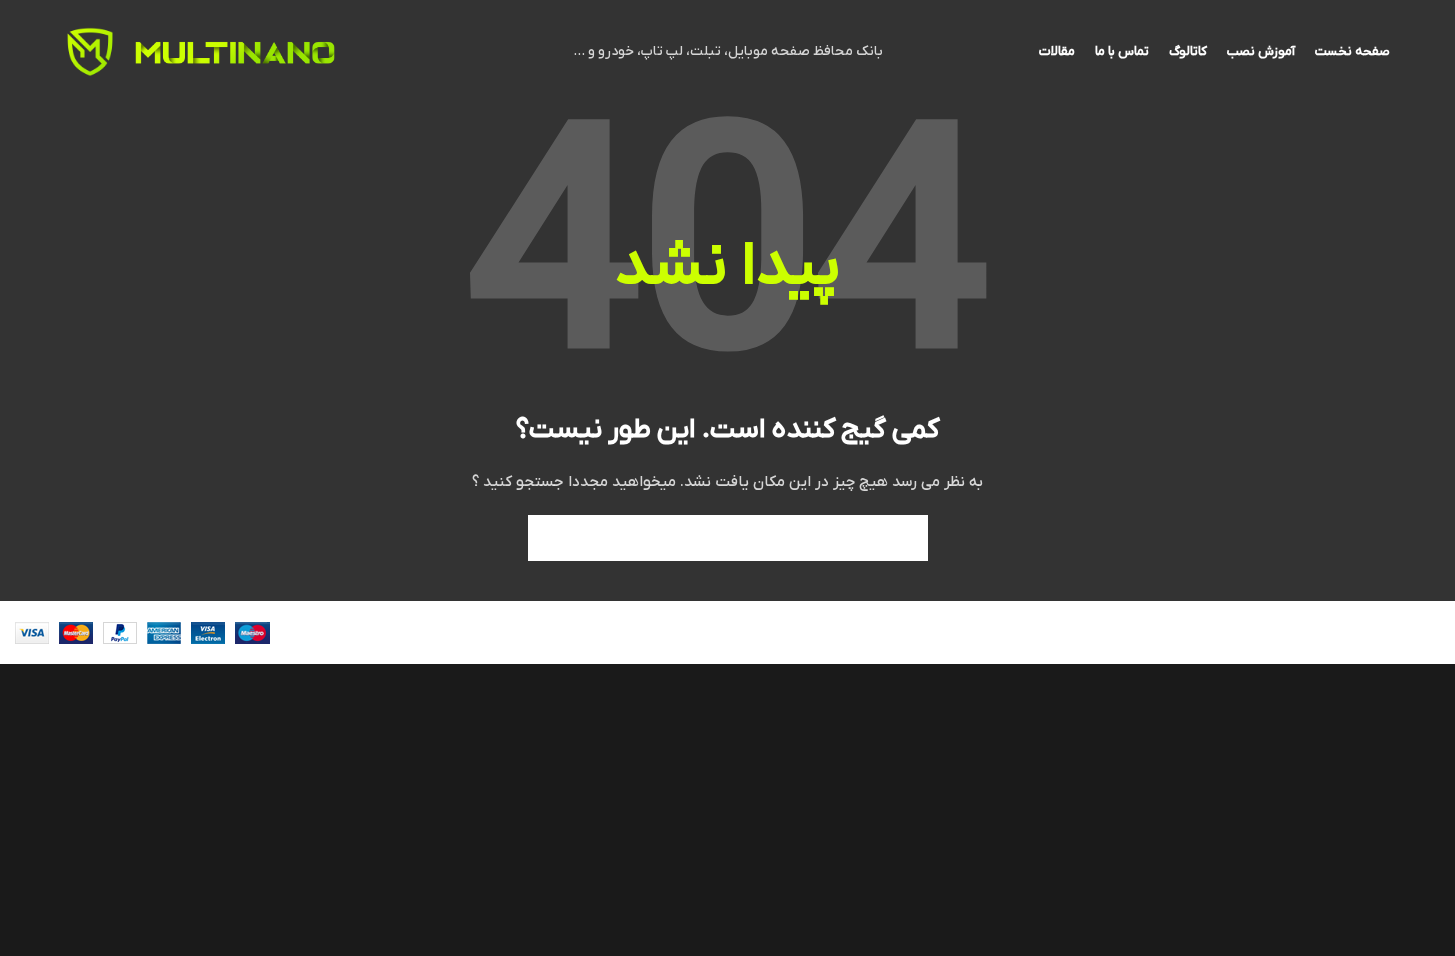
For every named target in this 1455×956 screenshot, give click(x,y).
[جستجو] (551, 538)
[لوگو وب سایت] (235, 51)
